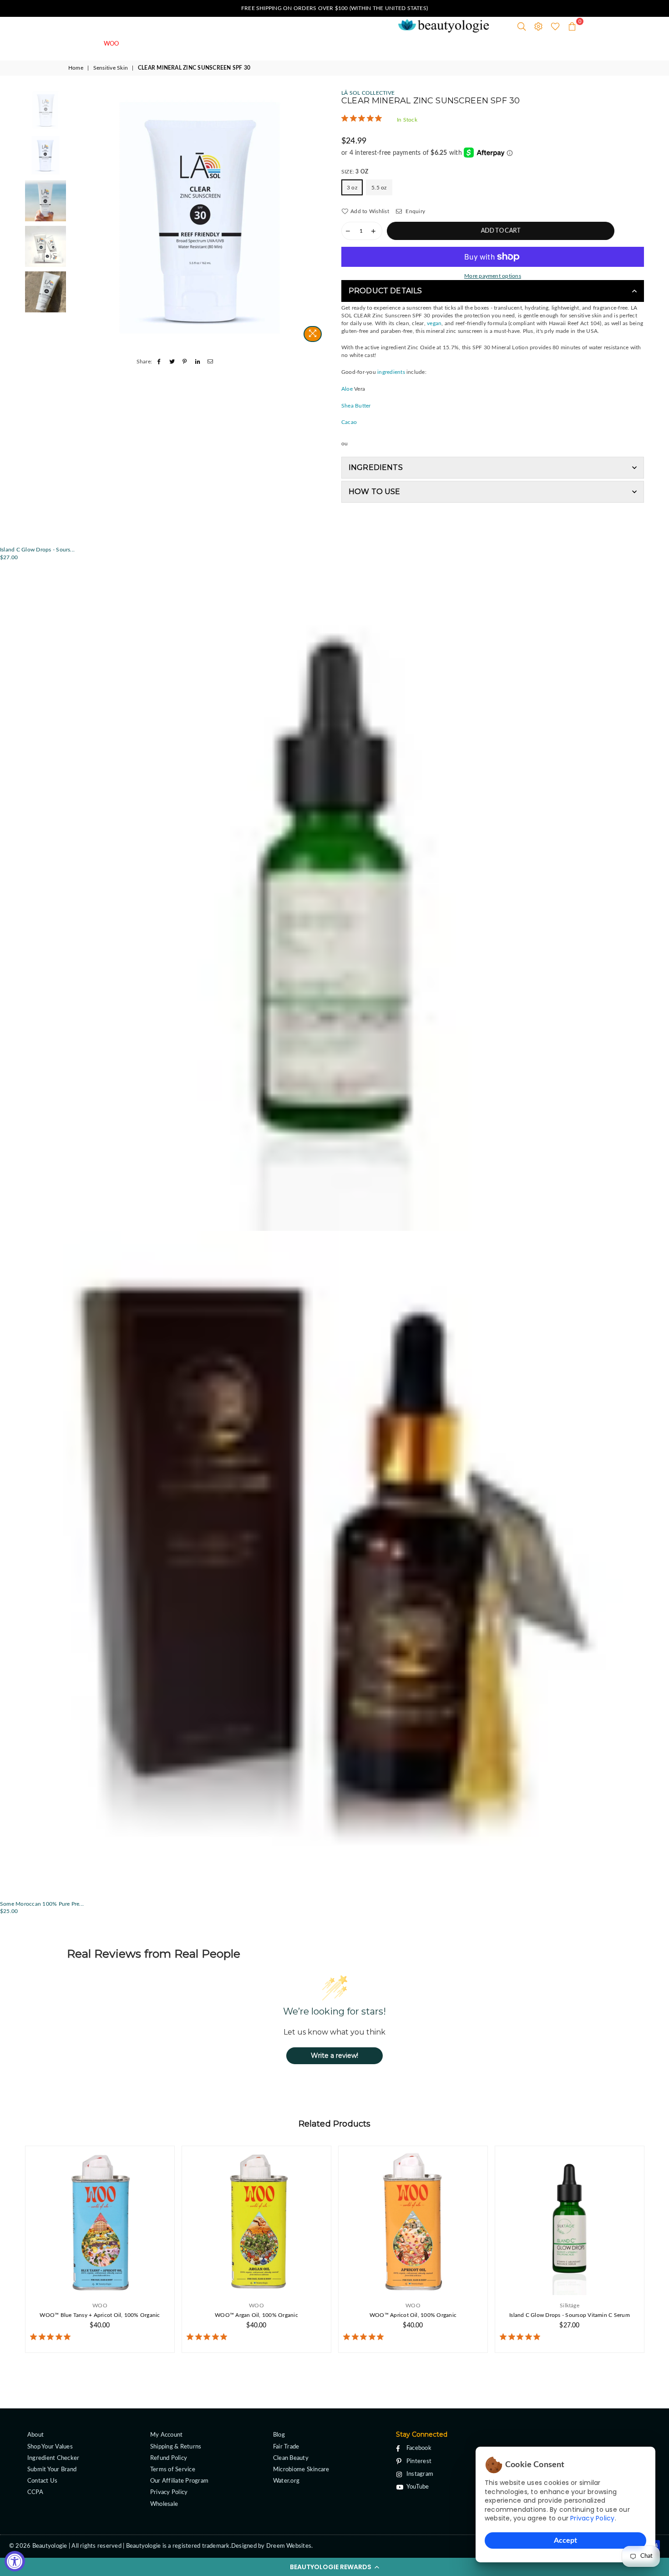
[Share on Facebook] (159, 362)
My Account (166, 2435)
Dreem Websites (289, 2546)
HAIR (260, 44)
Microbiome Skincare (301, 2470)
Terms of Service (173, 2470)
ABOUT (465, 44)
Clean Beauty (291, 2458)
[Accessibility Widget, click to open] (15, 2561)
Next (320, 218)
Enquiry (415, 211)
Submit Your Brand (52, 2470)
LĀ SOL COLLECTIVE (368, 93)
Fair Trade (286, 2447)
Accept (565, 2540)
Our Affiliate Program (179, 2481)
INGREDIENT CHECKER (527, 44)
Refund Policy (169, 2458)
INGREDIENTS (376, 467)
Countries (423, 44)
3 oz (352, 188)
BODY (226, 44)
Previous (79, 218)
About (35, 2435)
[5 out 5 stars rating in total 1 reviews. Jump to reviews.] (363, 118)
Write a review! (334, 2056)
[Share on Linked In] (198, 362)
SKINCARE (185, 44)
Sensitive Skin (111, 68)
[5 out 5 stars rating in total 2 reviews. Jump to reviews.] (365, 2337)
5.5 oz (379, 188)
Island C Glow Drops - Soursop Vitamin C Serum (570, 2315)
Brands (382, 44)
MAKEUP (298, 44)
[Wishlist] (555, 26)
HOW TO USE (375, 492)
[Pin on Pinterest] (185, 362)
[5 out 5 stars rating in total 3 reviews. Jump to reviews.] (522, 2337)
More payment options (493, 276)
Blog (279, 2435)
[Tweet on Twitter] (172, 362)
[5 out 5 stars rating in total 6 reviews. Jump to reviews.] (52, 2337)
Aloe (347, 389)
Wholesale (164, 2504)
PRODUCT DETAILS (385, 291)
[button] (334, 2567)
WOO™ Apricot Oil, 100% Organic (413, 2315)
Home (76, 68)
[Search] (522, 26)
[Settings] (538, 26)
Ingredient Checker (53, 2458)
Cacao (349, 422)
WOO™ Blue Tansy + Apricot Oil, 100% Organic (100, 2315)
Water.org (286, 2481)
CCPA (35, 2492)
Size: (355, 172)
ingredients (391, 372)
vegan (434, 323)
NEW (144, 44)
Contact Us (42, 2481)
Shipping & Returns (176, 2447)
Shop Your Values (50, 2447)
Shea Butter (356, 406)
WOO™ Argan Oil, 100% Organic (256, 2315)
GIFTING (342, 44)
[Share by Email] (210, 362)
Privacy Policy (592, 2518)
